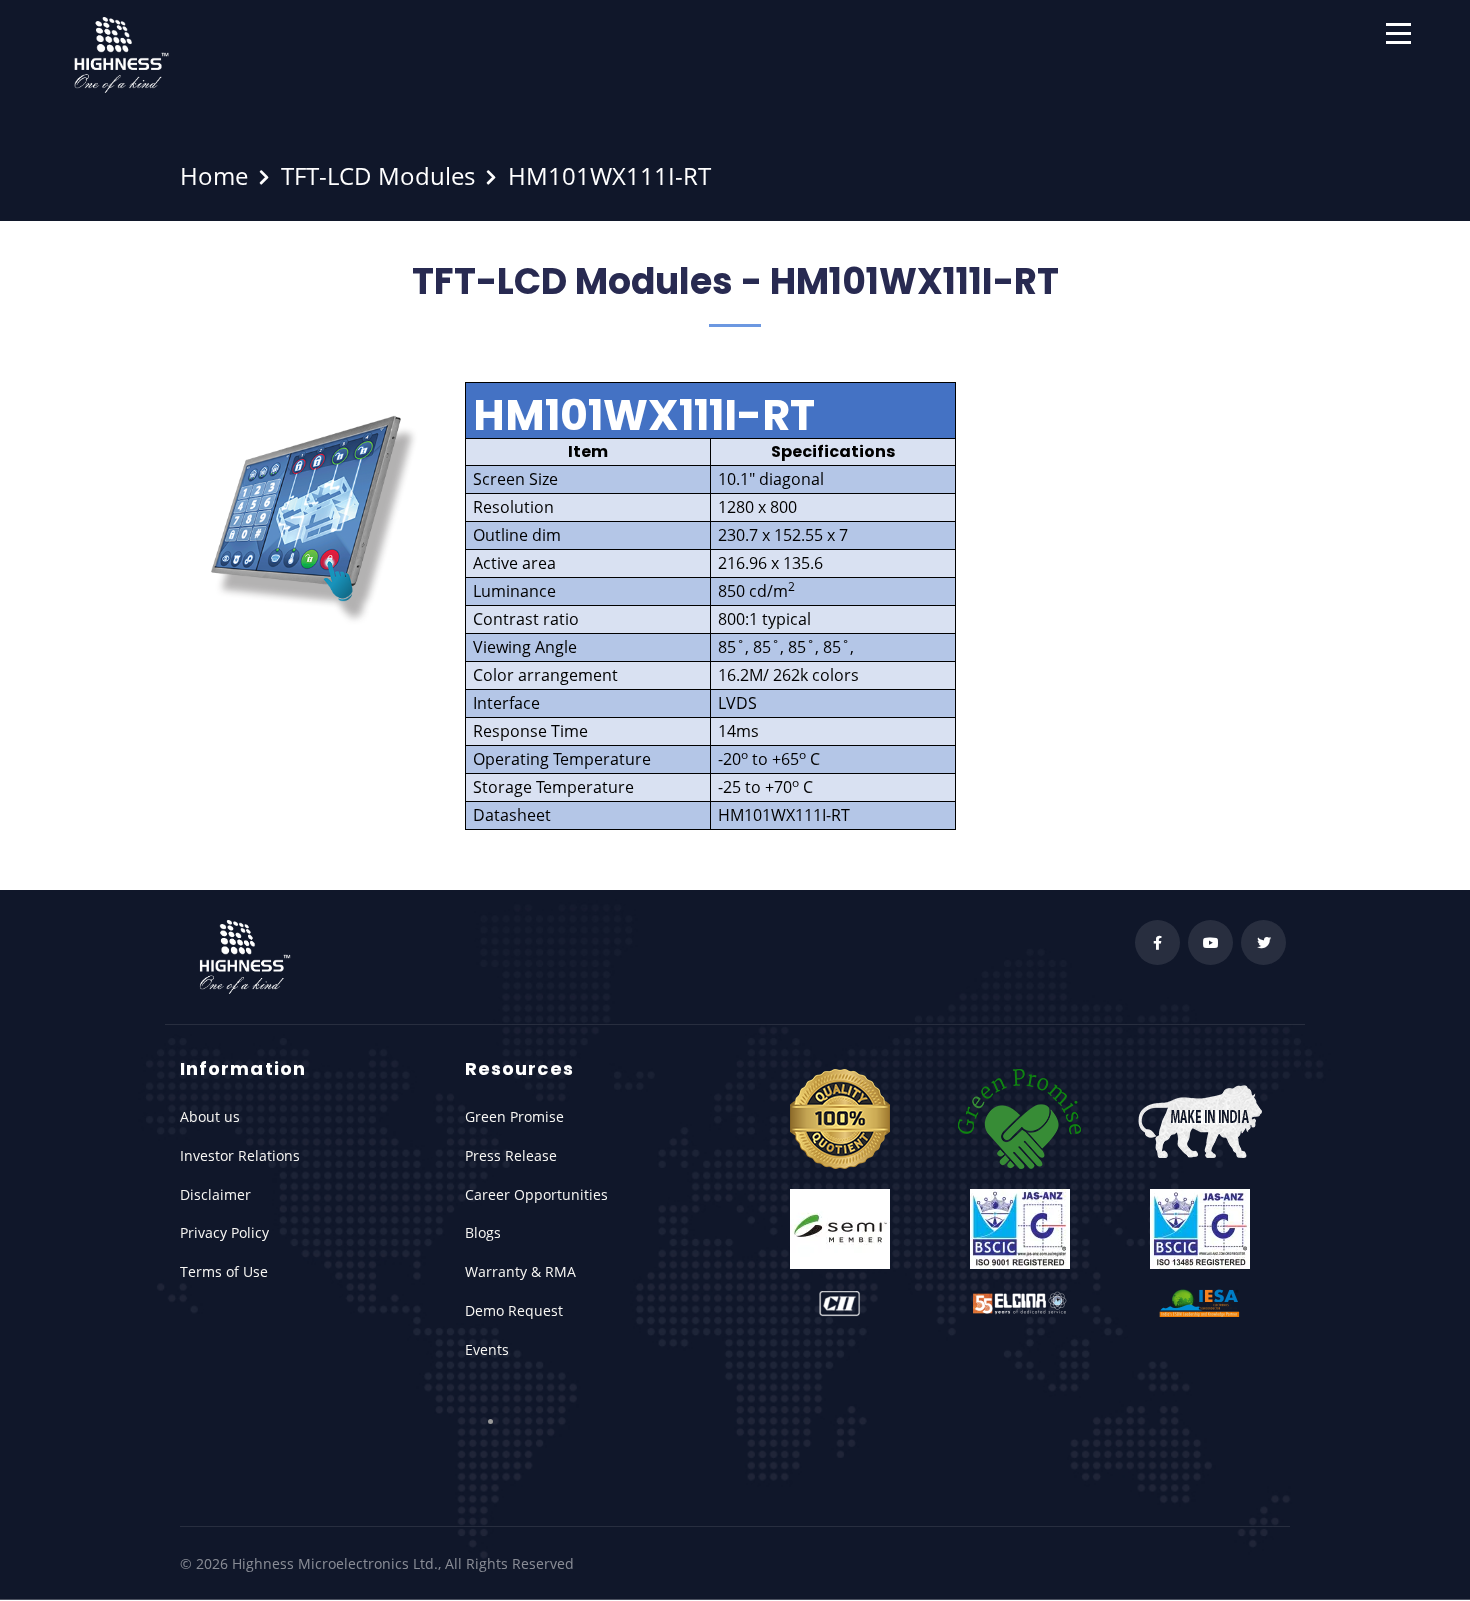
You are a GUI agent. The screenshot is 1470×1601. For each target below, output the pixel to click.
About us (210, 1116)
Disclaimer (215, 1194)
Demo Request (514, 1310)
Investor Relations (240, 1155)
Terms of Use (224, 1271)
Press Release (511, 1155)
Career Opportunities (536, 1194)
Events (487, 1349)
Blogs (483, 1232)
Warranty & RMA (520, 1271)
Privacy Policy (224, 1232)
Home (214, 175)
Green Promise (514, 1116)
